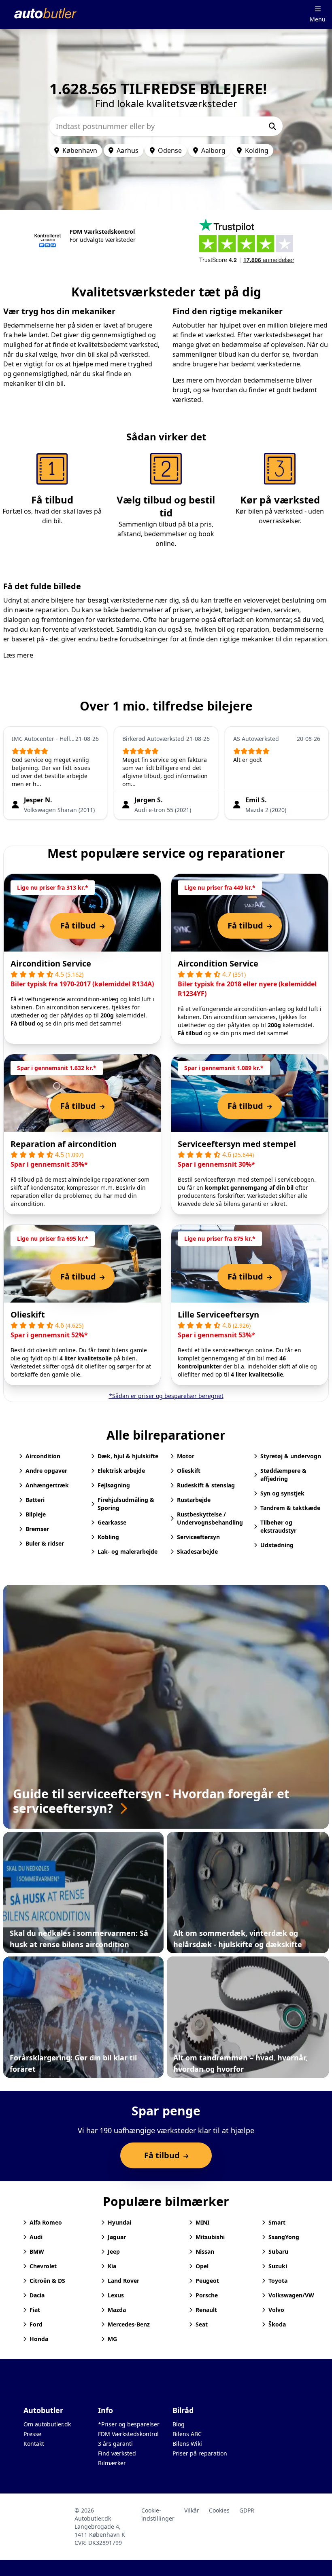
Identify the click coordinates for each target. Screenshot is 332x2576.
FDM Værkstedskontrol (128, 2434)
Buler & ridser (45, 1543)
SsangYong (284, 2237)
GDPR (247, 2510)
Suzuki (278, 2266)
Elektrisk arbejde (121, 1471)
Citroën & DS (47, 2281)
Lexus (116, 2295)
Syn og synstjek (282, 1493)
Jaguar (117, 2237)
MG (112, 2339)
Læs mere (18, 655)
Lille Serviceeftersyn (218, 1314)
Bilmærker (112, 2463)
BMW (37, 2251)
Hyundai (119, 2222)
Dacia (37, 2295)
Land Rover (123, 2281)
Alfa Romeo (46, 2222)
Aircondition (43, 1456)
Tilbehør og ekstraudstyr (278, 1526)
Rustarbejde (194, 1500)
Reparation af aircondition (64, 1144)
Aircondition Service (51, 963)
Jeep (114, 2251)
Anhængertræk (47, 1485)
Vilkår (192, 2510)
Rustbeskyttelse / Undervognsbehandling (210, 1518)
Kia (112, 2266)
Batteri (35, 1500)
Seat (202, 2324)
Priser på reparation (200, 2453)
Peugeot (207, 2281)
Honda (39, 2339)
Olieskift (28, 1314)
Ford (36, 2324)
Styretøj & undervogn (291, 1456)
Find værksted (117, 2453)
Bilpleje (36, 1514)
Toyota (278, 2281)
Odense (170, 150)
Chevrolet (43, 2266)
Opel (202, 2266)
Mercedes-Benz (129, 2324)
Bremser (37, 1529)
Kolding (257, 150)
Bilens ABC (187, 2434)
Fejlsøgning (114, 1485)
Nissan (205, 2251)
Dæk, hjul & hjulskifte (128, 1456)
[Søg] (272, 126)
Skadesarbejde (197, 1551)
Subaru (278, 2251)
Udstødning (277, 1545)
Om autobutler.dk (47, 2424)
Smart (277, 2222)
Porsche (207, 2295)
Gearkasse (112, 1522)
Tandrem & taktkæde (290, 1508)
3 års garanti (115, 2444)
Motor (186, 1456)
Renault (206, 2310)
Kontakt (34, 2444)
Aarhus (128, 150)
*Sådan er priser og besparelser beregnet (166, 1396)
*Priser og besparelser (129, 2424)
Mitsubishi (210, 2237)
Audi (36, 2237)
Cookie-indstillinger (158, 2514)
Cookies (219, 2510)
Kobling (108, 1537)
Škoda (277, 2324)
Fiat (35, 2310)
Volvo (276, 2310)
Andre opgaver (46, 1471)
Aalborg (213, 150)
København (80, 150)
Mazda (117, 2310)
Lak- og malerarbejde (128, 1551)
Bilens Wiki (187, 2444)
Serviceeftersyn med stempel (237, 1144)
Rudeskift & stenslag (206, 1485)
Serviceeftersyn (198, 1537)
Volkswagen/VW (291, 2295)
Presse (32, 2434)
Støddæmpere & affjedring (283, 1475)
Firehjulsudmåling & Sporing (126, 1504)
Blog (179, 2424)
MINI (202, 2222)
